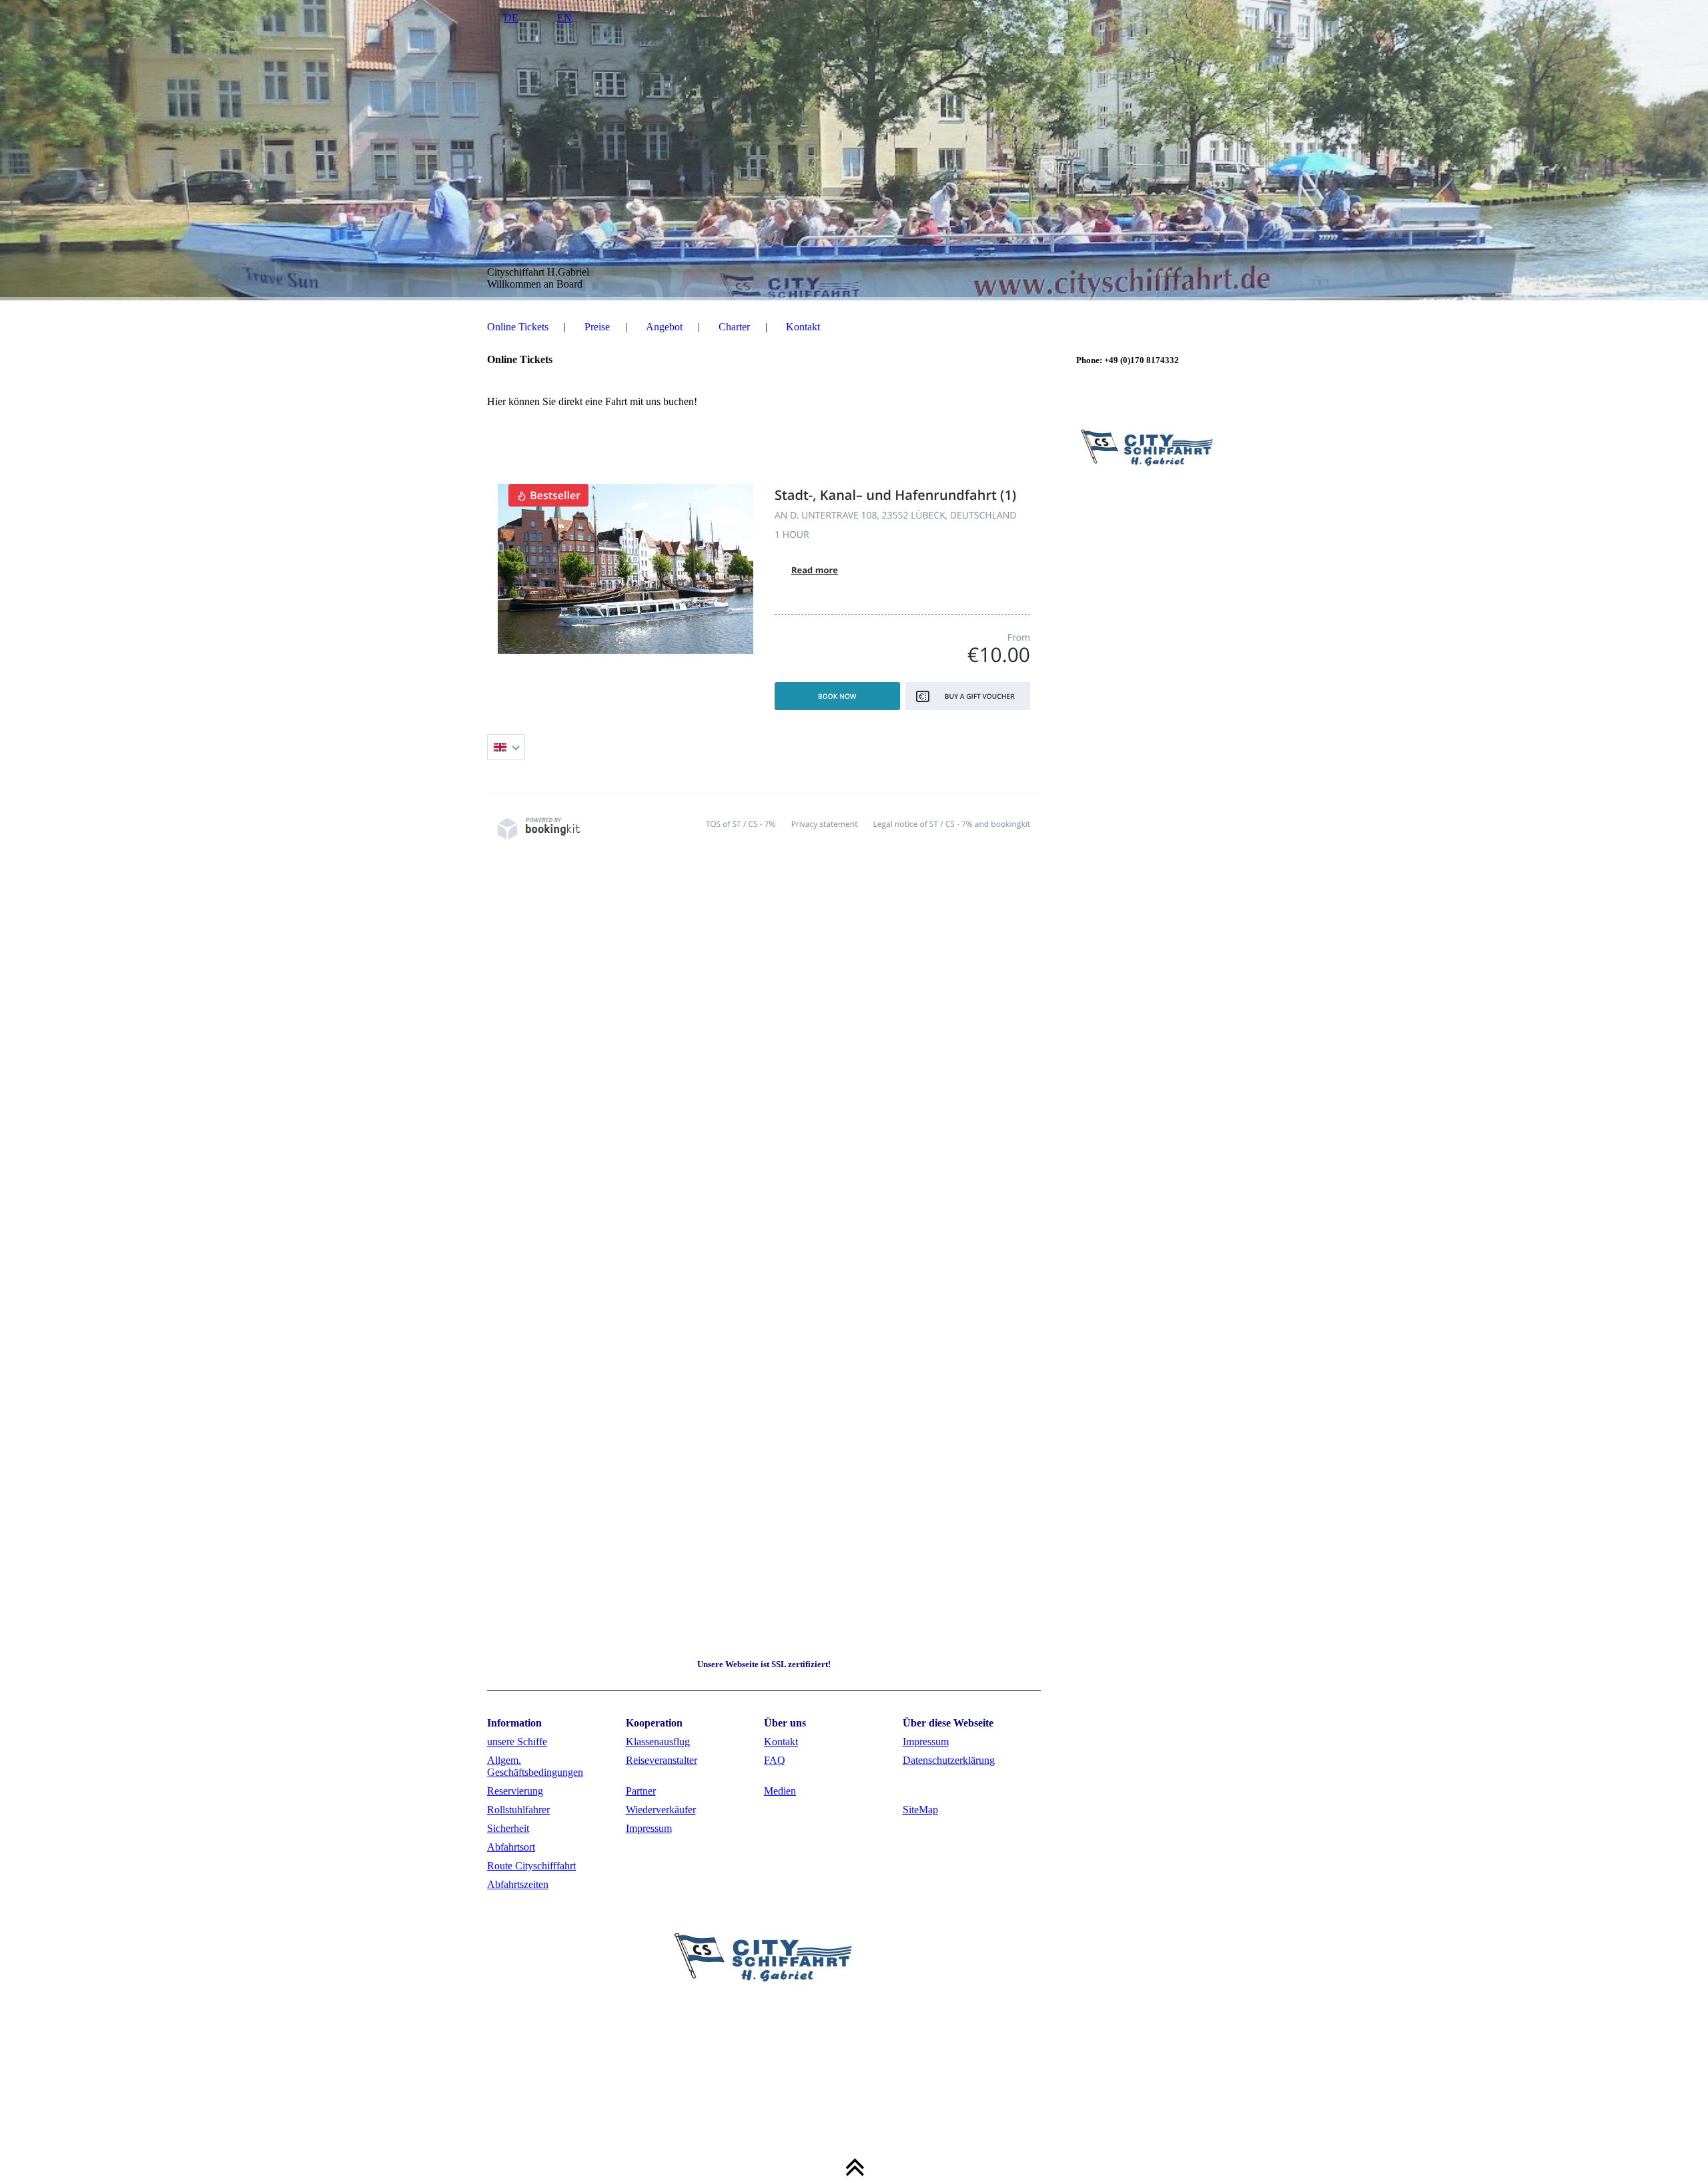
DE (511, 18)
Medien (780, 1791)
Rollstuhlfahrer (518, 1810)
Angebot (664, 327)
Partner (641, 1791)
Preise (597, 327)
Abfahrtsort (511, 1847)
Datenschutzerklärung (949, 1760)
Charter (734, 327)
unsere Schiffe (517, 1742)
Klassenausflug (658, 1742)
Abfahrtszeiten (518, 1884)
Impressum (926, 1742)
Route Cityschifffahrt (531, 1866)
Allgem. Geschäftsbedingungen (535, 1766)
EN (564, 18)
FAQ (775, 1760)
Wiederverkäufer (661, 1810)
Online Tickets (518, 327)
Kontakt (803, 327)
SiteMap (920, 1810)
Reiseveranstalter (662, 1760)
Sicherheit (508, 1828)
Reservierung (515, 1791)
